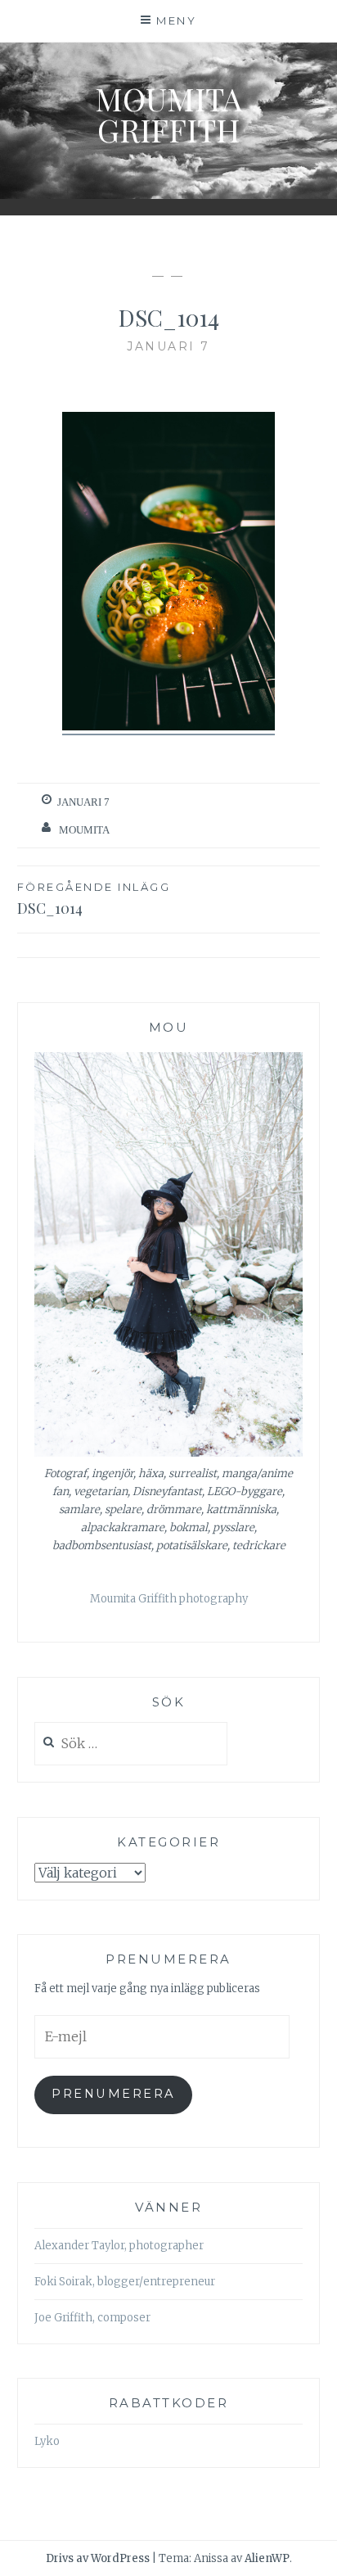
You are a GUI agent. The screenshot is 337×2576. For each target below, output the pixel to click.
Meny (176, 20)
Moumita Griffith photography (169, 1599)
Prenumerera (113, 2094)
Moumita (84, 830)
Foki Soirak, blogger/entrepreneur (125, 2282)
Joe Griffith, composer (92, 2318)
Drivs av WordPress (98, 2558)
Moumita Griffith (168, 114)
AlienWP (267, 2558)
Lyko (47, 2441)
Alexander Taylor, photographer (119, 2246)
